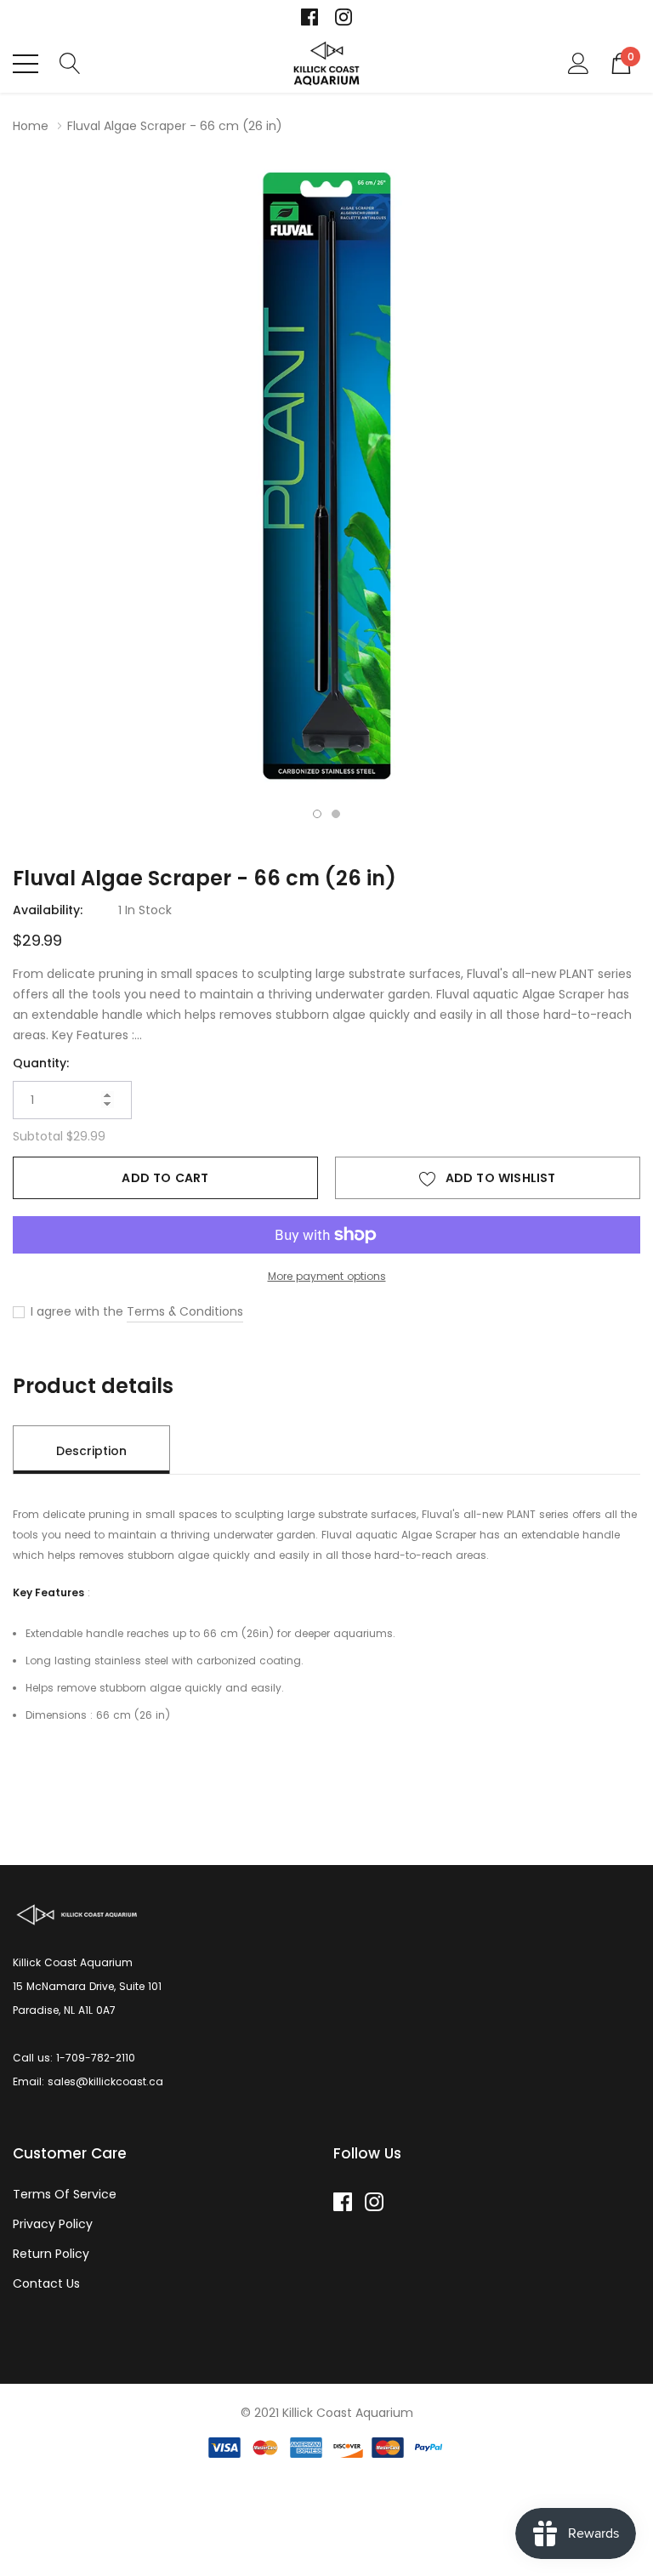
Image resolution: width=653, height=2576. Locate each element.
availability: (48, 910)
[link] (309, 17)
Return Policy (51, 2254)
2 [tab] (336, 814)
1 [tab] (317, 814)
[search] (70, 63)
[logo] (327, 63)
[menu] (26, 64)
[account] (579, 63)
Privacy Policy (53, 2224)
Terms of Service (65, 2194)
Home (31, 126)
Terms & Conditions (185, 1311)
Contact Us (46, 2283)
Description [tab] (91, 1451)
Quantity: (41, 1063)
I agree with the (75, 1311)
